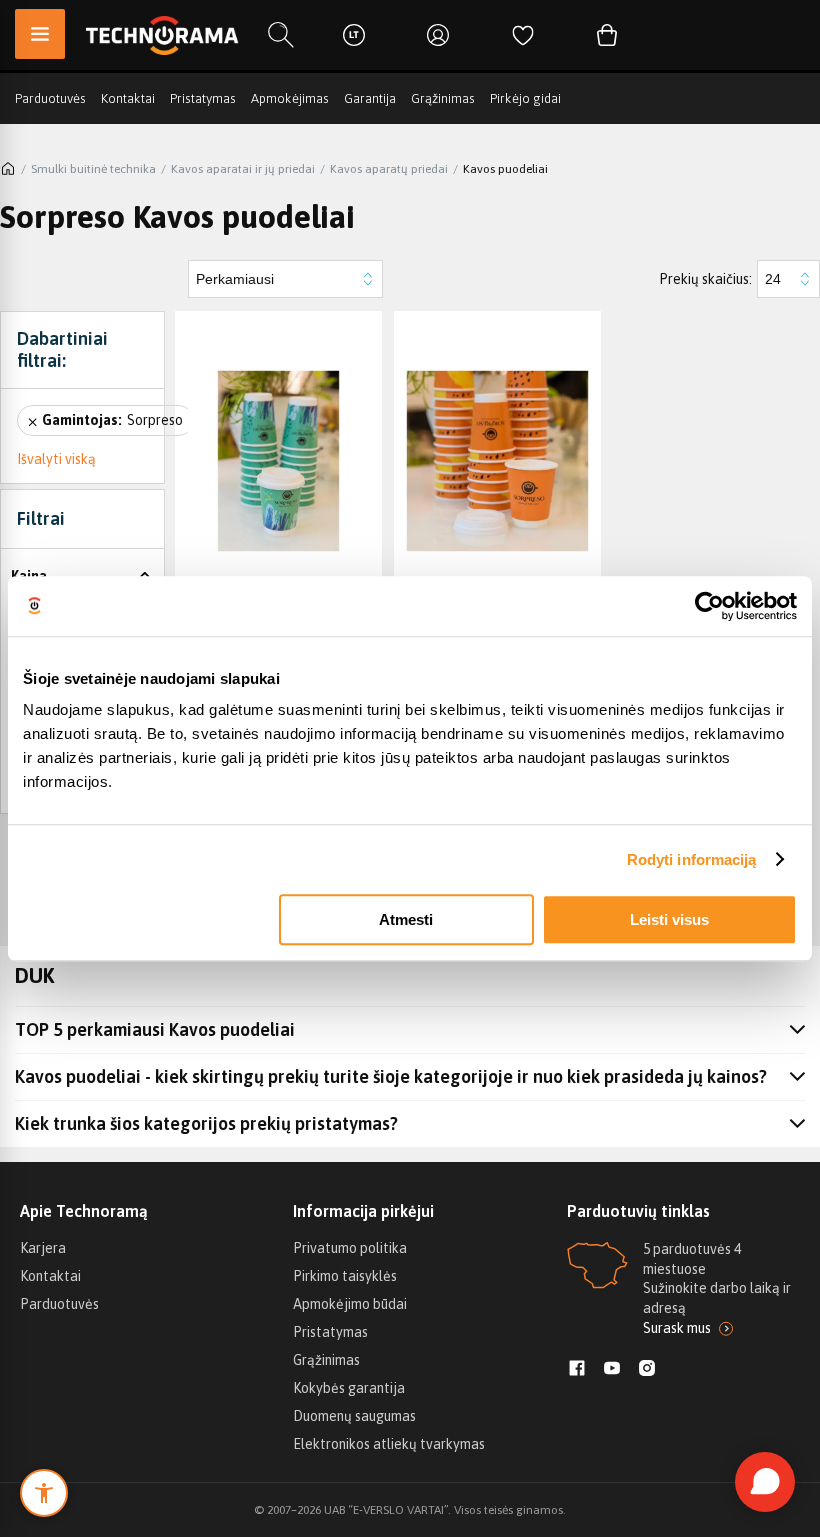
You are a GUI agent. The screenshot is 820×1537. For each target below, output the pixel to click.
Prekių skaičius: (705, 279)
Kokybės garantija (349, 1388)
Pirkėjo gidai (525, 98)
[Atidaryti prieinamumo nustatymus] (44, 1493)
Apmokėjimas (290, 98)
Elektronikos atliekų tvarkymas (389, 1444)
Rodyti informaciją (692, 859)
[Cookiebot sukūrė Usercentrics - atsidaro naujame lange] (709, 606)
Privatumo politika (350, 1248)
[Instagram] (647, 1370)
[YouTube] (612, 1370)
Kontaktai (128, 98)
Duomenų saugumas (354, 1416)
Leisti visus (669, 919)
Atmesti (406, 919)
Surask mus (677, 1328)
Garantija (370, 98)
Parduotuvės (50, 98)
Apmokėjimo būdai (350, 1304)
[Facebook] (577, 1370)
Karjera (43, 1248)
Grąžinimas (443, 98)
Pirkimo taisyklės (345, 1276)
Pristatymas (203, 98)
